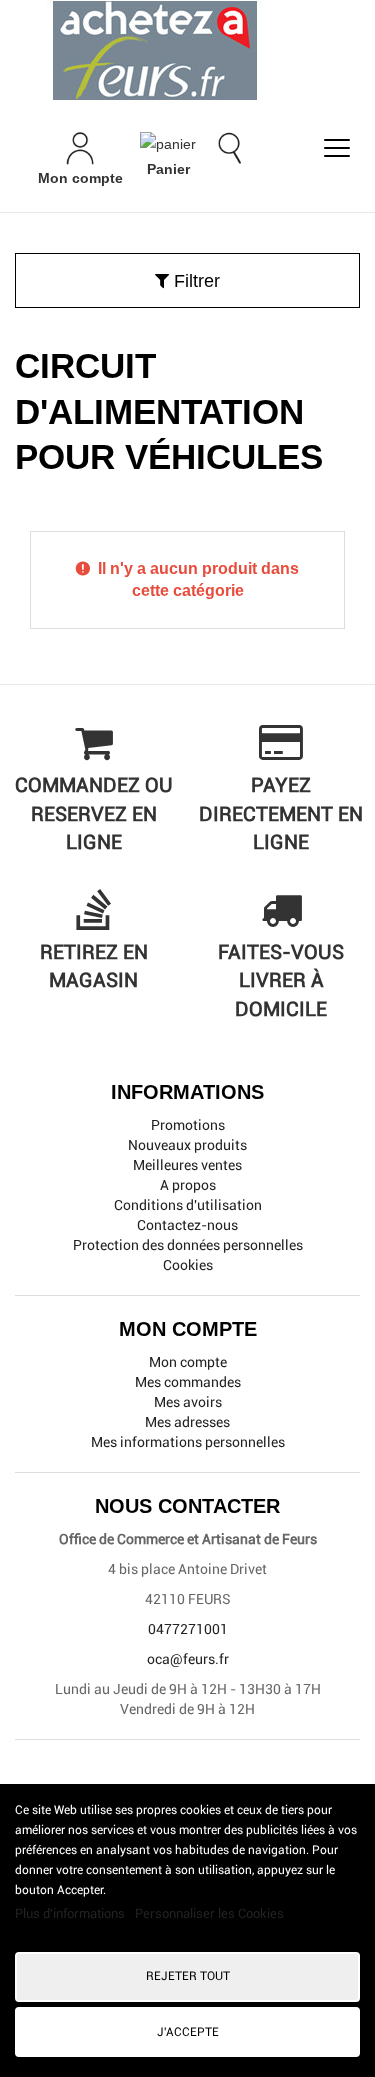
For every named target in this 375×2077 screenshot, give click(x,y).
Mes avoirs (188, 1402)
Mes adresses (187, 1422)
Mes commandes (188, 1382)
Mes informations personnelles (188, 1442)
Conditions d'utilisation (188, 1205)
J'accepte (188, 2032)
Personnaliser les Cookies (209, 1913)
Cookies (188, 1265)
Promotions (188, 1125)
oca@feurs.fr (188, 1659)
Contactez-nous (187, 1225)
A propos (188, 1185)
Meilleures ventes (187, 1165)
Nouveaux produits (187, 1145)
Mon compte (188, 1362)
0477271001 (188, 1629)
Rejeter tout (188, 1976)
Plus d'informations (71, 1913)
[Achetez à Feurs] (187, 50)
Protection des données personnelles (188, 1245)
